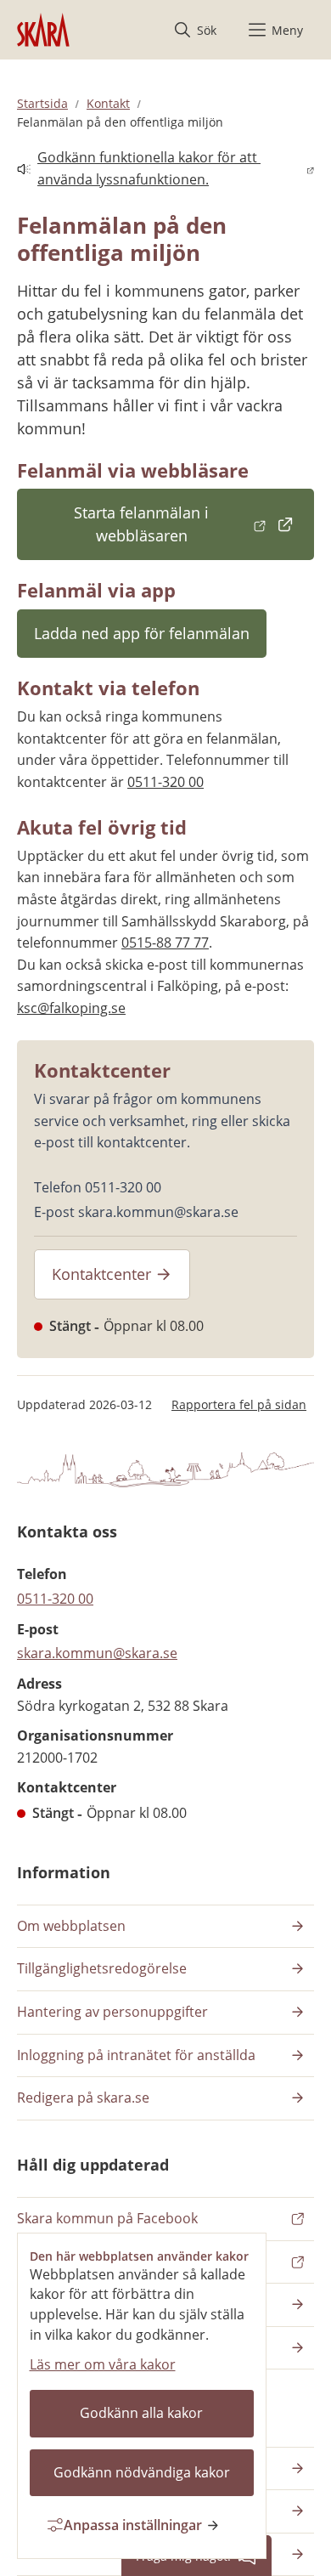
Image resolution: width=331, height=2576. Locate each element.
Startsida (42, 103)
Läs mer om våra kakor (103, 2364)
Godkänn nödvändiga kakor (142, 2472)
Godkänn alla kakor (141, 2413)
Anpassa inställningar (133, 2525)
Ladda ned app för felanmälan (142, 633)
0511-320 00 (165, 782)
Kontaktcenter (101, 1274)
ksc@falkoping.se (71, 1008)
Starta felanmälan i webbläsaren (194, 524)
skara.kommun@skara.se (97, 1653)
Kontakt (108, 103)
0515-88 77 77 (165, 943)
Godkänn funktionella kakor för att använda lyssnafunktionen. (139, 168)
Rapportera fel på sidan (239, 1404)
